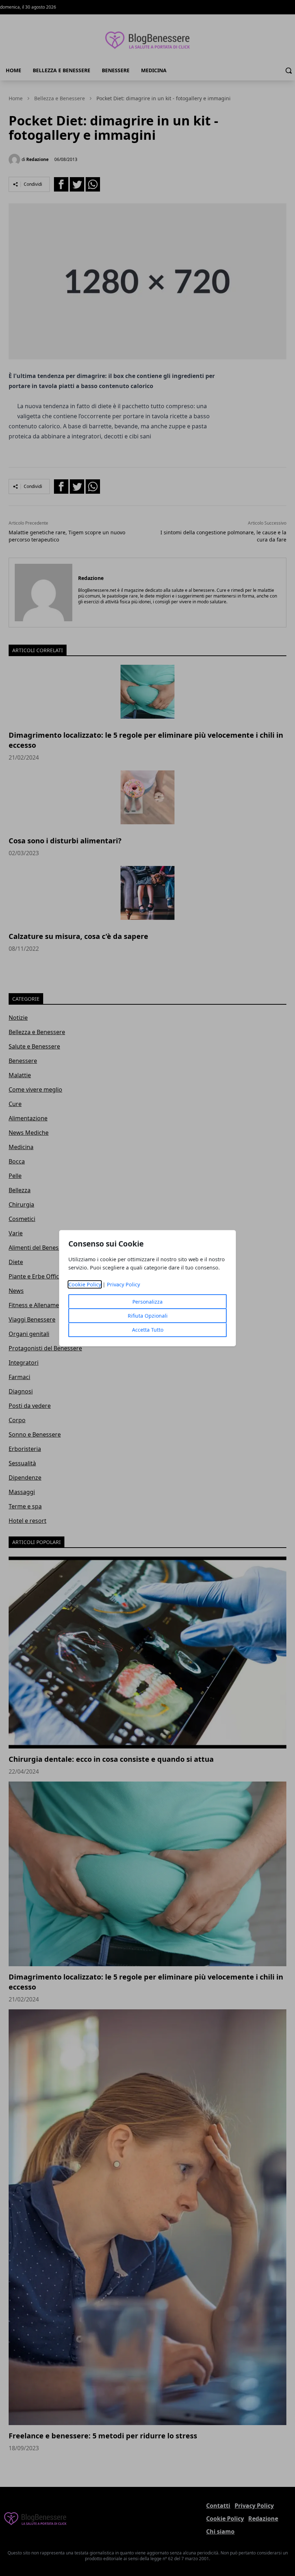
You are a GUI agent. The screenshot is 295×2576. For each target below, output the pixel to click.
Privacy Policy (123, 1284)
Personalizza (147, 1302)
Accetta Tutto (148, 1330)
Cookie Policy (85, 1284)
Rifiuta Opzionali (148, 1316)
